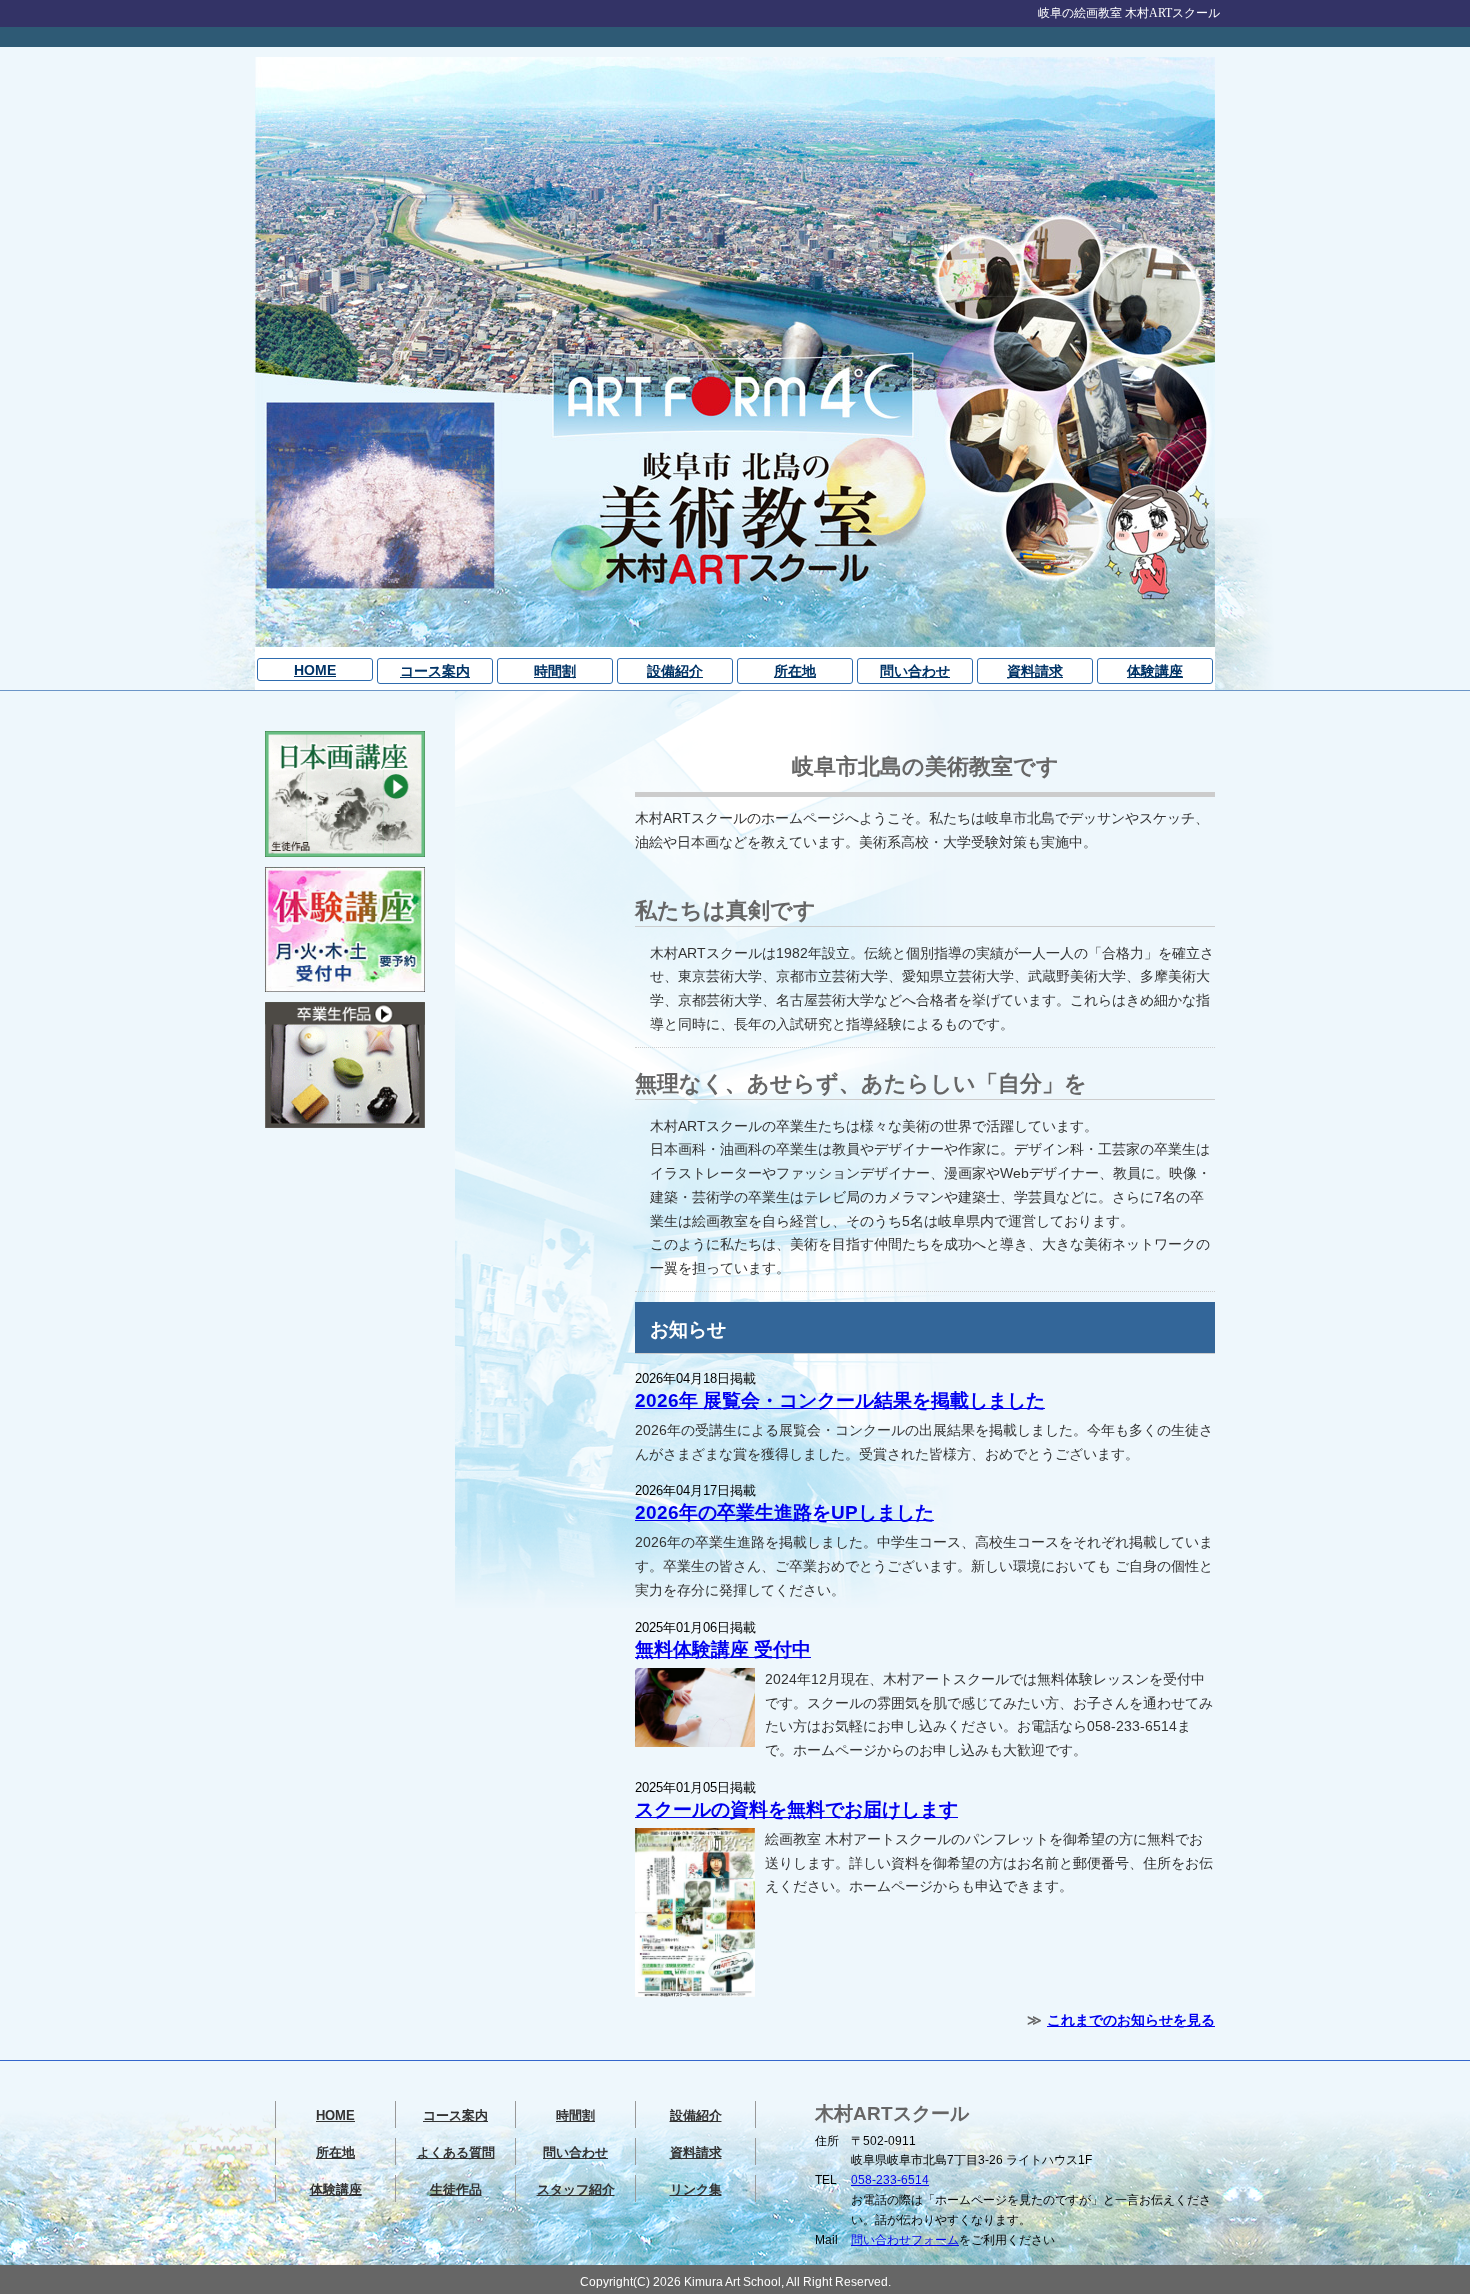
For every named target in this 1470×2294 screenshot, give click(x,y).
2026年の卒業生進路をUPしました (784, 1512)
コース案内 (435, 671)
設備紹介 (675, 671)
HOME (315, 670)
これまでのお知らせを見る (1131, 2020)
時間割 (555, 671)
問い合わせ (915, 671)
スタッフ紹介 (576, 2189)
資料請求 (1035, 671)
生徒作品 (456, 2189)
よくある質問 (456, 2152)
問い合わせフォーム (905, 2240)
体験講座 (1155, 671)
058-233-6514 (890, 2180)
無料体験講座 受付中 (723, 1649)
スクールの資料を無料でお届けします (796, 1809)
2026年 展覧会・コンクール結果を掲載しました (840, 1400)
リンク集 (696, 2189)
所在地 (795, 671)
